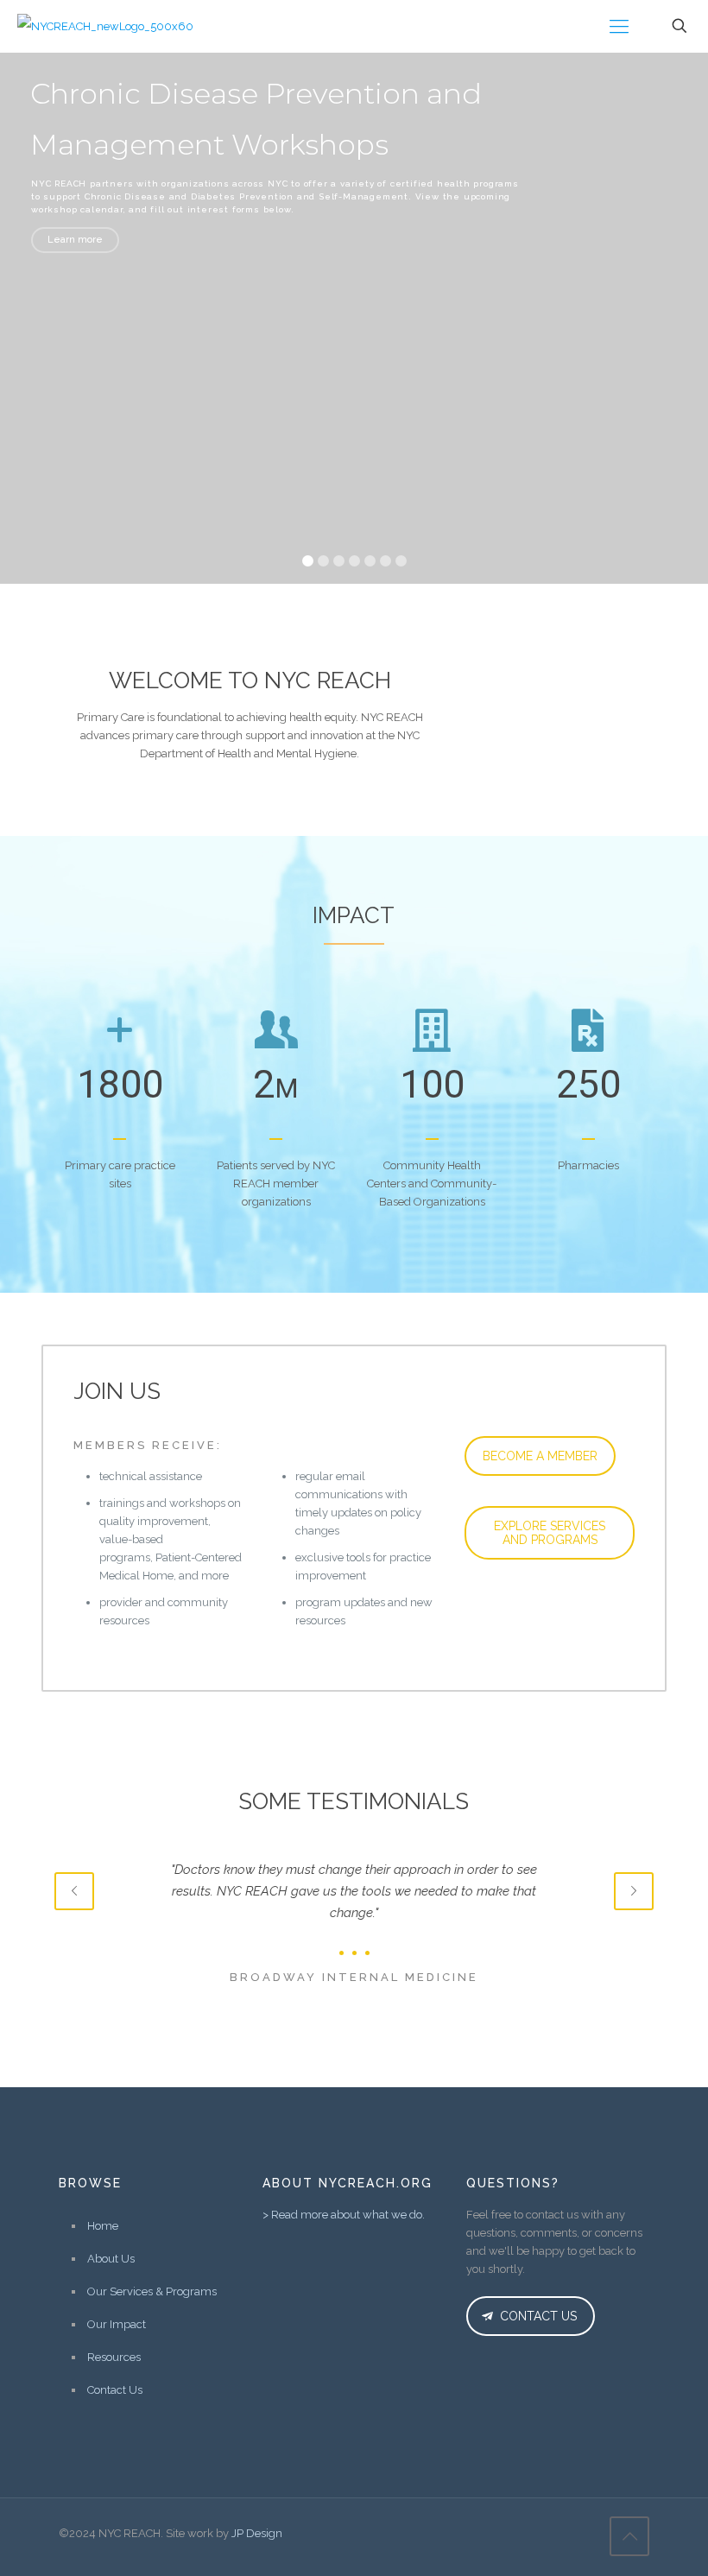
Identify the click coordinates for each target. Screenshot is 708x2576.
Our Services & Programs (152, 2291)
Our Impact (117, 2324)
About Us (111, 2259)
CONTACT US (537, 2316)
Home (103, 2226)
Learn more (75, 240)
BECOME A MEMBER (540, 1456)
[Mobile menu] (619, 26)
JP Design (257, 2533)
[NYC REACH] (105, 26)
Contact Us (115, 2390)
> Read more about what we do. (344, 2215)
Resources (114, 2357)
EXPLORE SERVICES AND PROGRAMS (550, 1533)
